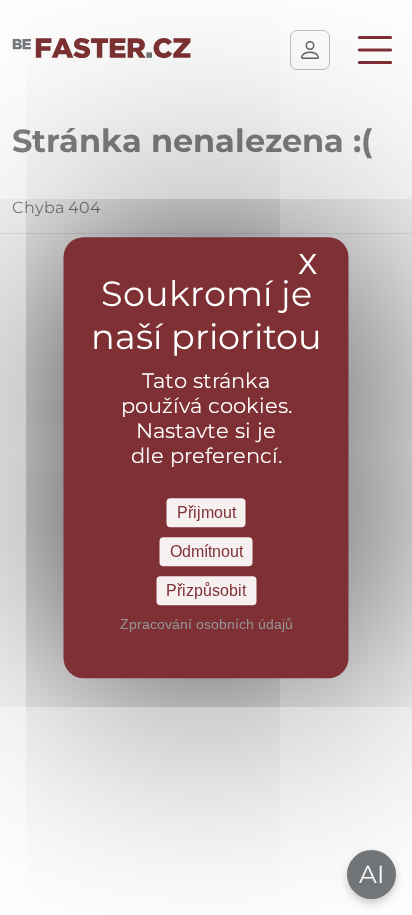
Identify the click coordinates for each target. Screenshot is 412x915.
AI (371, 874)
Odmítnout (206, 551)
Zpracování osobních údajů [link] (206, 624)
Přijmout (206, 512)
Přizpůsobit (206, 590)
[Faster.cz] (102, 50)
